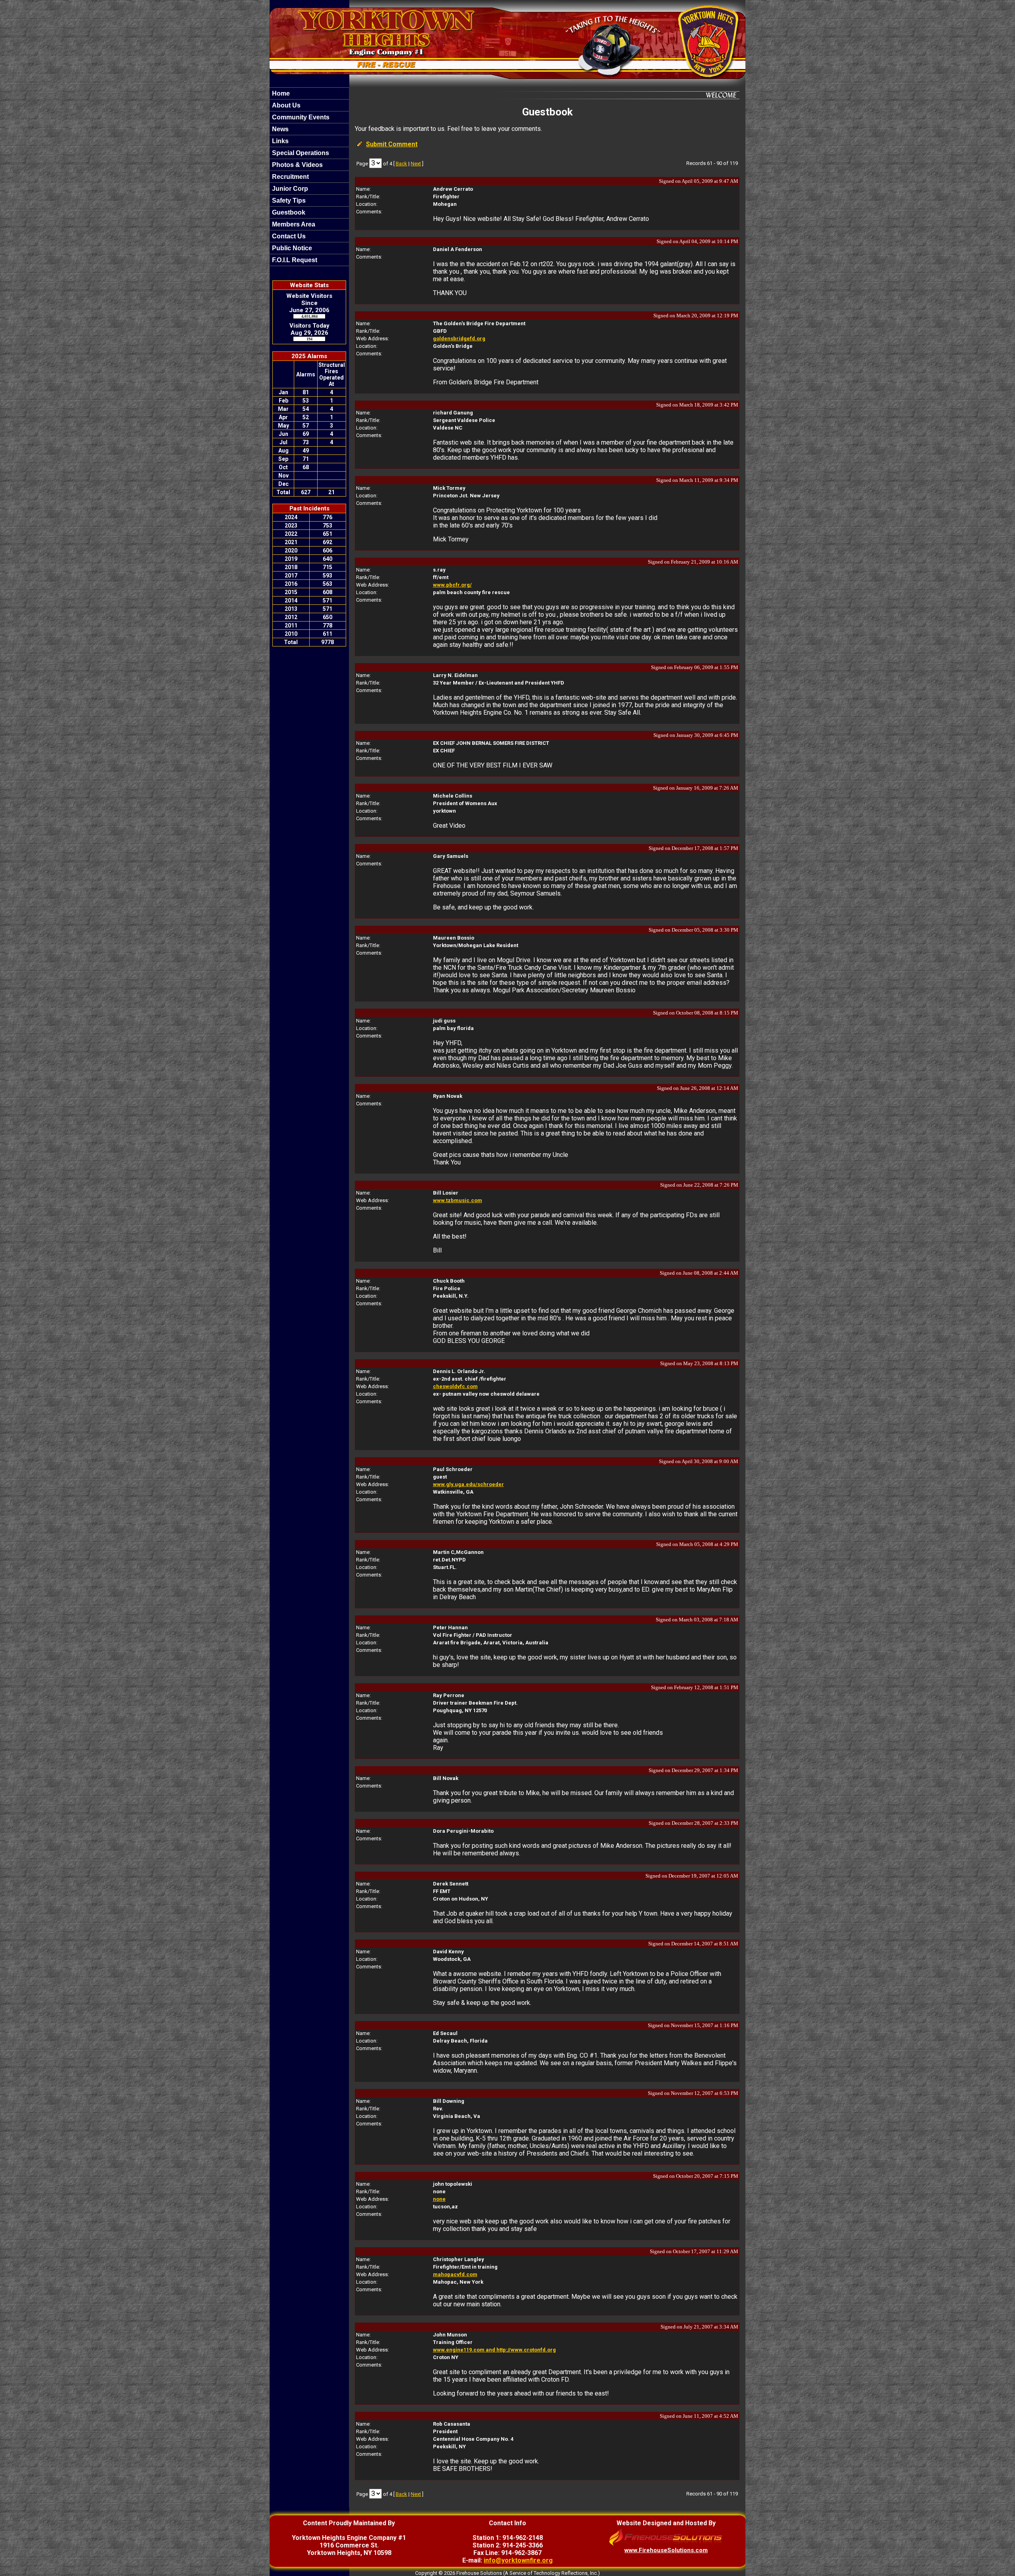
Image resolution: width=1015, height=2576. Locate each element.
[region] (309, 177)
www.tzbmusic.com (458, 1200)
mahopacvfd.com (455, 2274)
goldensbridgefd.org (459, 339)
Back (401, 164)
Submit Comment (392, 144)
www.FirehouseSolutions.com (666, 2550)
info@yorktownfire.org (518, 2560)
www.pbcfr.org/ (452, 585)
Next (416, 164)
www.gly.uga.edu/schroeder (468, 1484)
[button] (309, 105)
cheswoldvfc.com (455, 1386)
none (439, 2199)
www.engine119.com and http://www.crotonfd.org (494, 2350)
